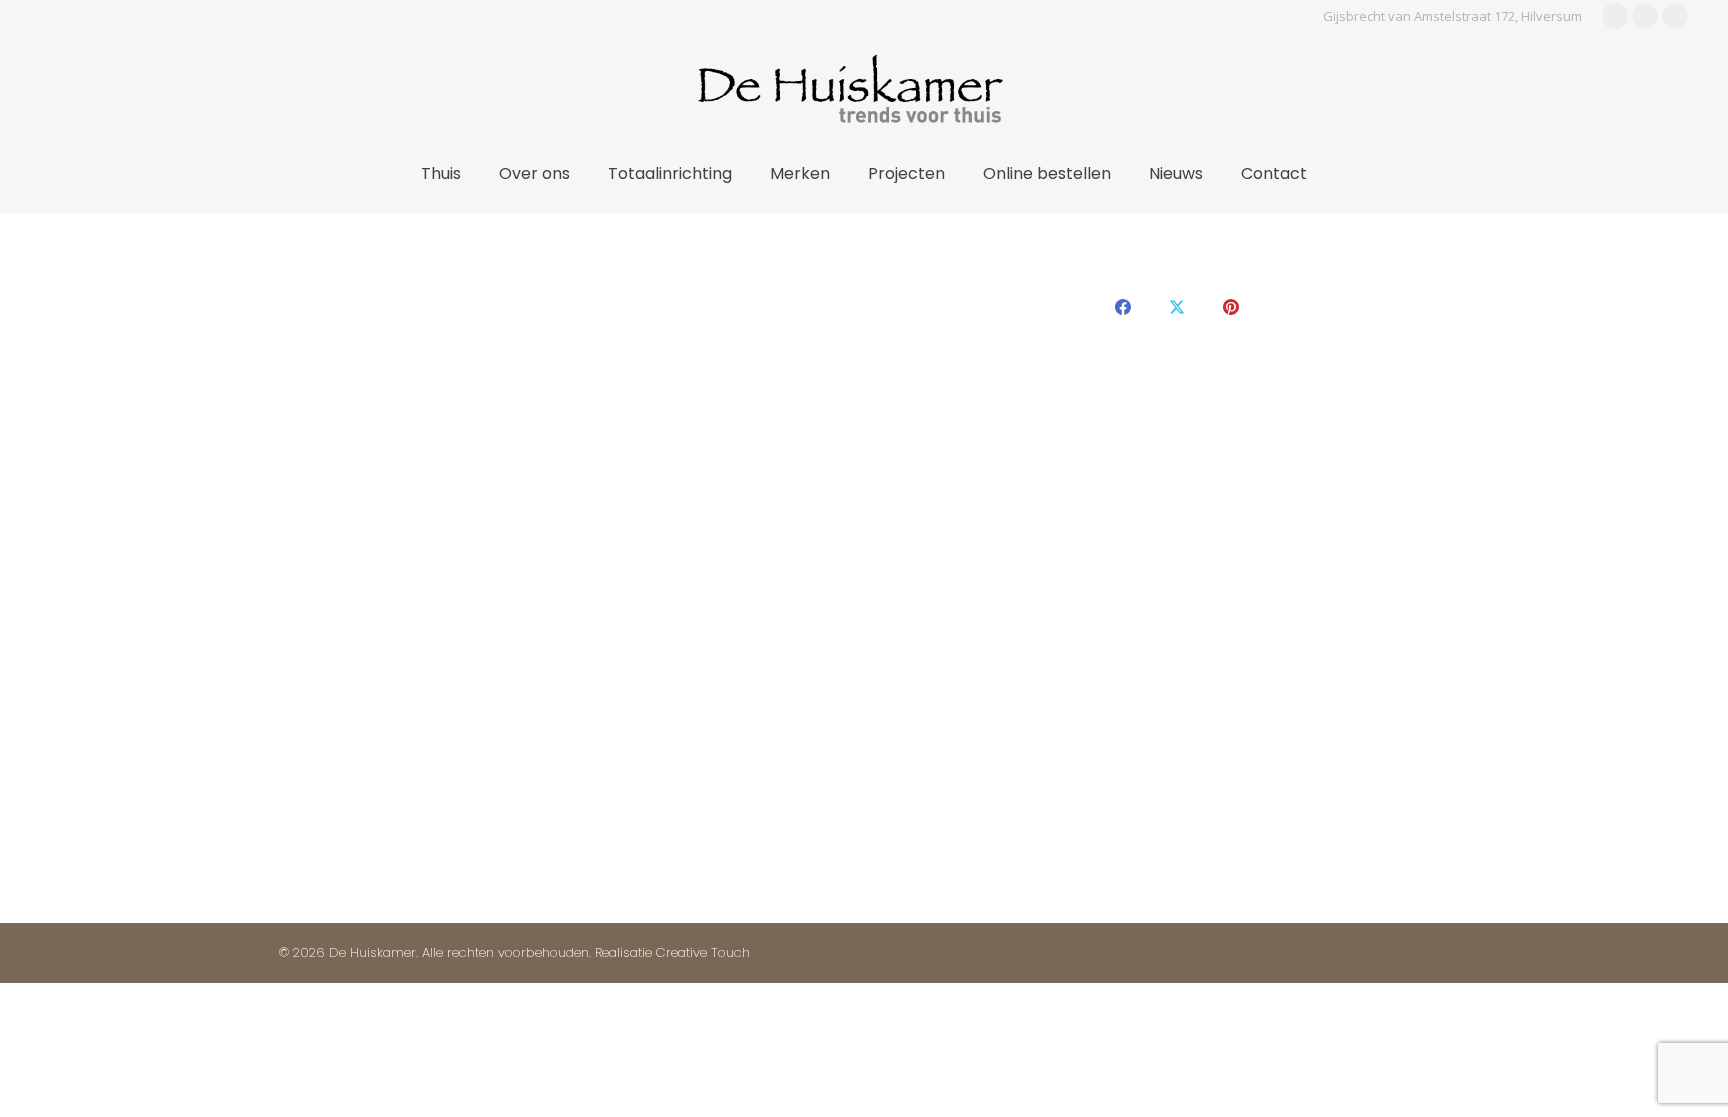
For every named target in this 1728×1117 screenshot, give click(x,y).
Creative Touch (703, 952)
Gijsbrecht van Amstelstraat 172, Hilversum (1452, 16)
